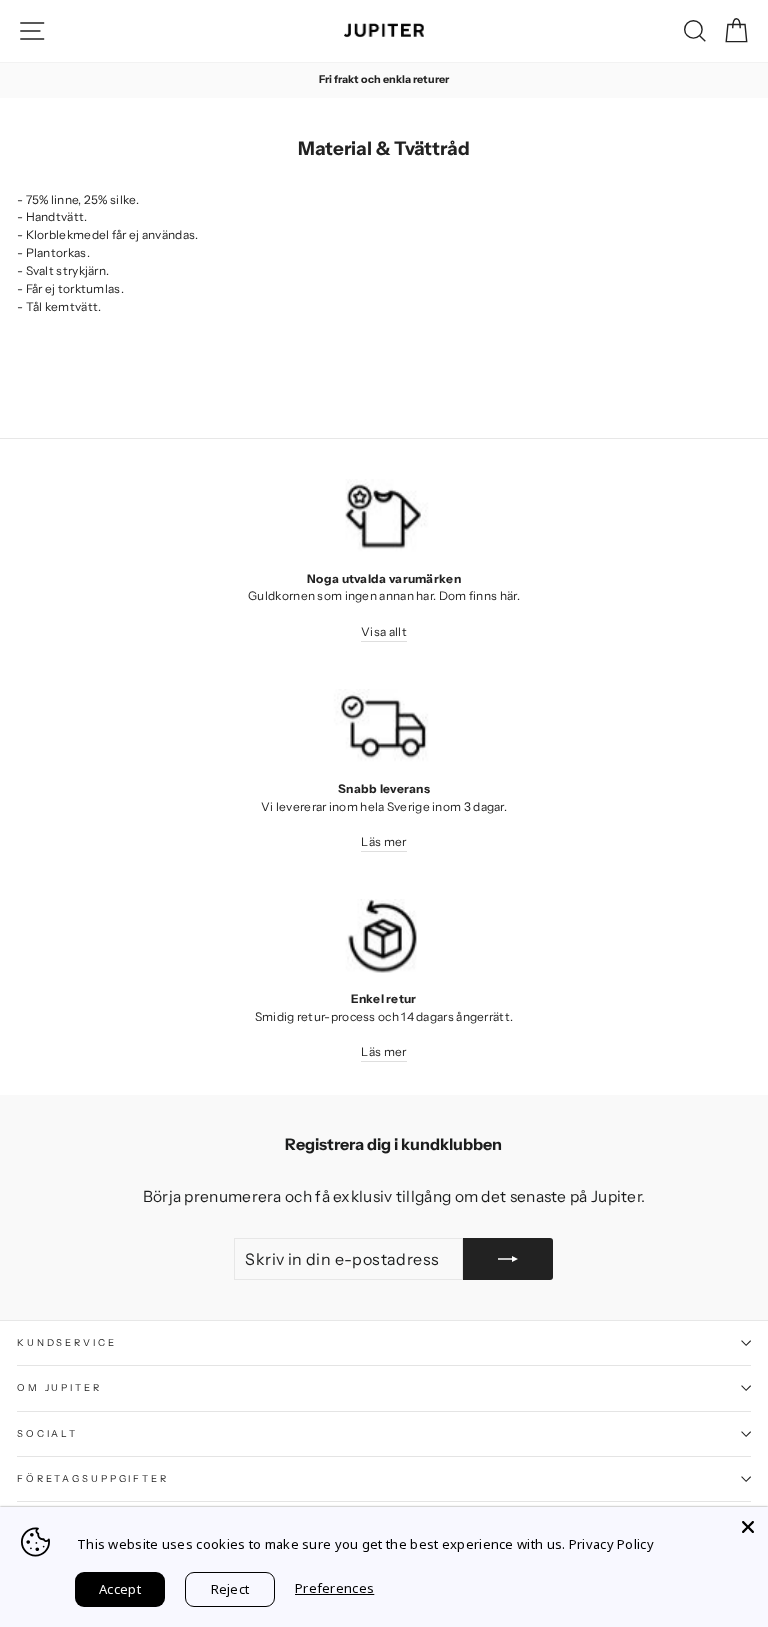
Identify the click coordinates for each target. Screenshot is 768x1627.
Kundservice (67, 1342)
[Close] (748, 1527)
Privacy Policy (611, 1544)
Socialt (47, 1433)
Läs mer (383, 841)
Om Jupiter (59, 1387)
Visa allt (384, 631)
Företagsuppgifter (93, 1478)
